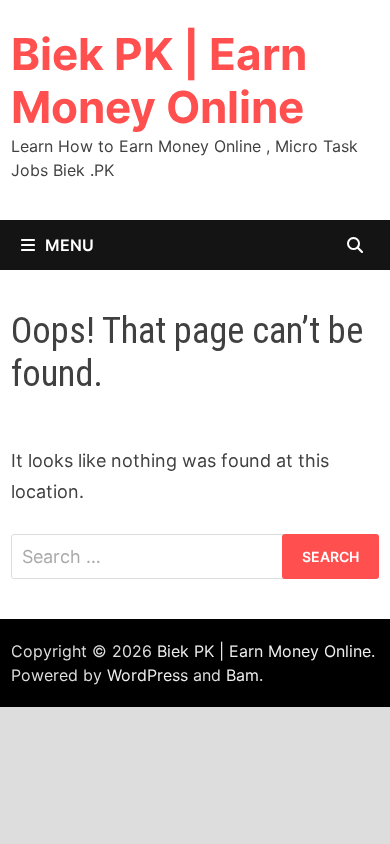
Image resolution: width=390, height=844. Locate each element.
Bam (242, 675)
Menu (69, 245)
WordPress (147, 675)
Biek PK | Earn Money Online (159, 80)
